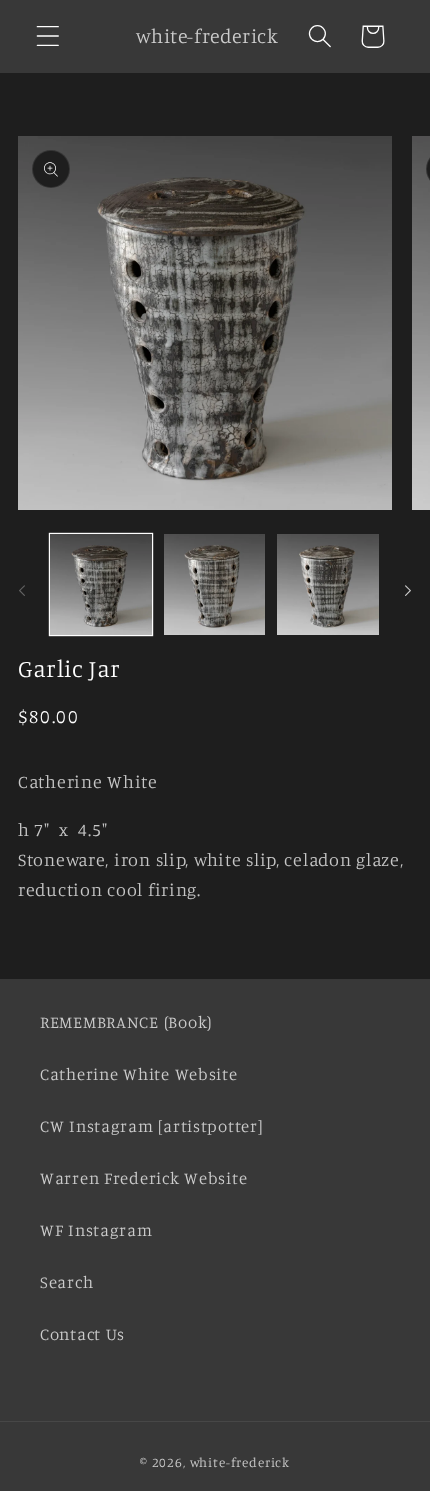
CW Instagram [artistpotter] (151, 1126)
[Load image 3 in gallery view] (328, 585)
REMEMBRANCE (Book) (126, 1022)
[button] (48, 36)
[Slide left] (22, 591)
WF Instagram (96, 1230)
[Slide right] (408, 591)
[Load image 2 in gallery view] (215, 585)
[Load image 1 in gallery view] (101, 585)
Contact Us (82, 1334)
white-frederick (240, 1462)
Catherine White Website (139, 1074)
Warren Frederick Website (143, 1178)
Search (66, 1282)
